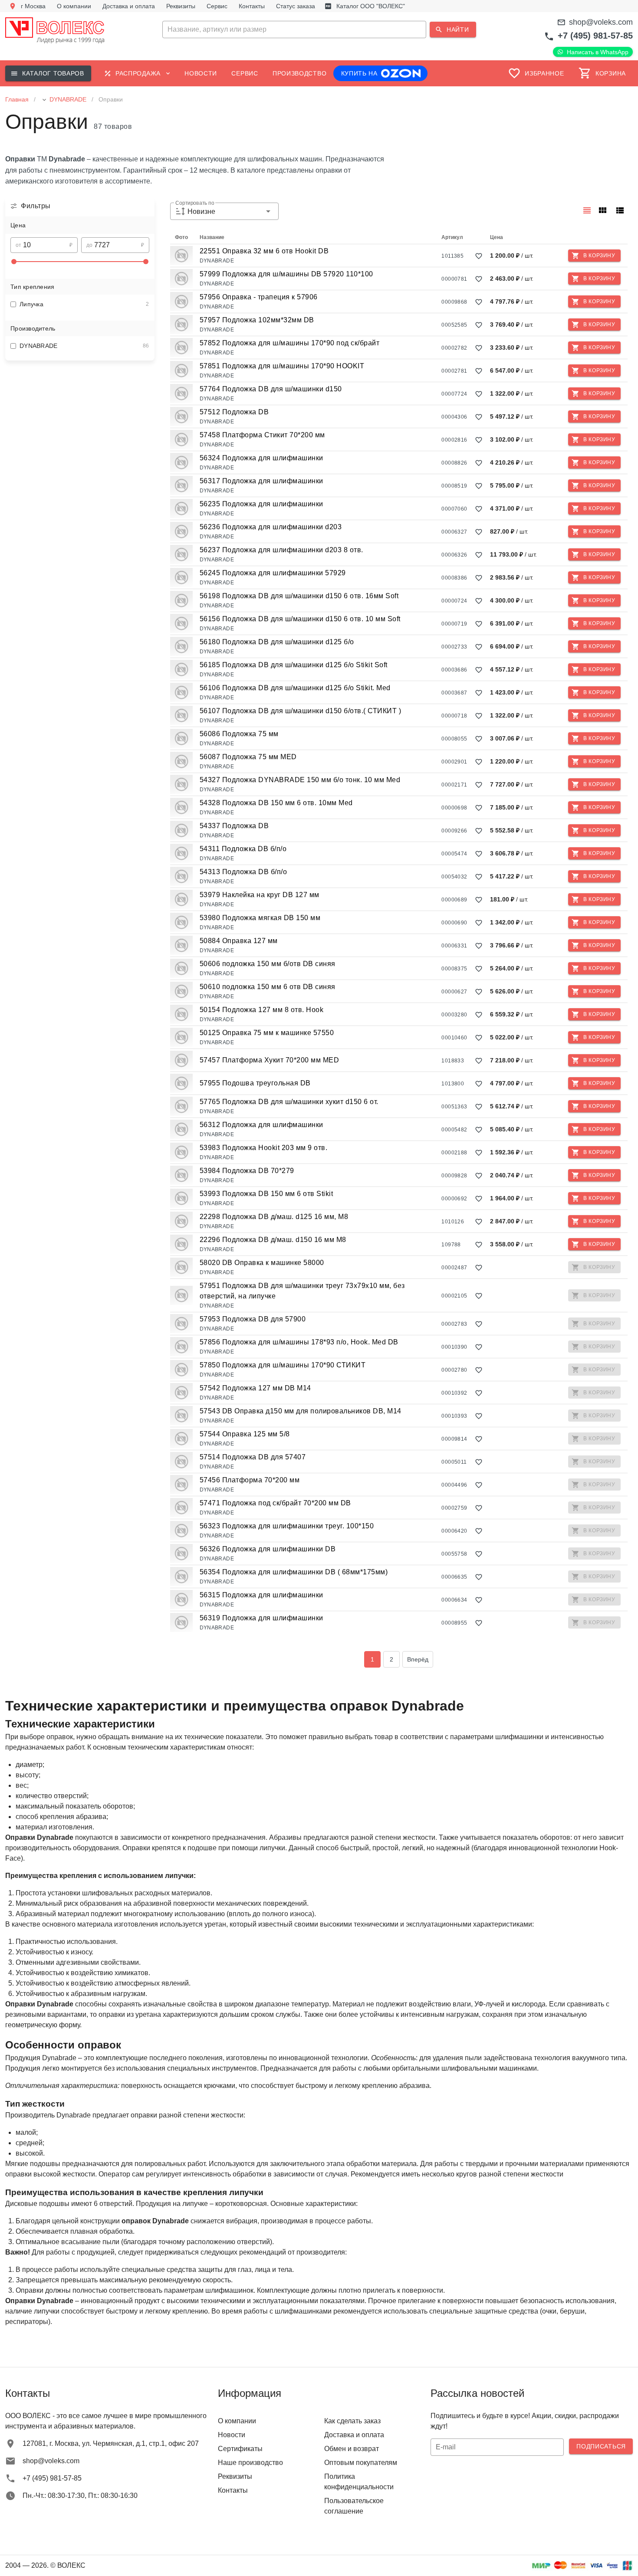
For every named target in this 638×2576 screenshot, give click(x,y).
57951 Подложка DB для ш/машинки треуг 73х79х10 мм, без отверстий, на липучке (302, 1291)
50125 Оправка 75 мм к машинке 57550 (267, 1033)
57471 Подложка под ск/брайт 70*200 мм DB (275, 1503)
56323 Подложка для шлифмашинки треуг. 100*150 (287, 1526)
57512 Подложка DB (234, 412)
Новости (232, 2435)
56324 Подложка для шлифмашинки (261, 458)
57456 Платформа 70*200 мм (250, 1480)
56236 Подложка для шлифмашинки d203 (271, 527)
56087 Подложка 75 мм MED (248, 757)
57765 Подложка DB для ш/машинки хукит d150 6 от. (289, 1102)
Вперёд (418, 1659)
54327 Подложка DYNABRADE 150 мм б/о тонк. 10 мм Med (300, 780)
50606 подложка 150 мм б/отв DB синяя (268, 964)
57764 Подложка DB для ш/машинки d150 (271, 389)
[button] (319, 29)
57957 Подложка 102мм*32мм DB (257, 320)
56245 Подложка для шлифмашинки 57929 (273, 573)
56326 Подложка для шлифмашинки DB (268, 1549)
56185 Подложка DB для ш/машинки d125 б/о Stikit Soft (294, 665)
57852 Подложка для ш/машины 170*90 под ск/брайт (290, 343)
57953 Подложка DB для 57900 (253, 1319)
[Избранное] (479, 256)
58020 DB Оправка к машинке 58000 (262, 1263)
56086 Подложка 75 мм (239, 734)
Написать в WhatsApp (598, 52)
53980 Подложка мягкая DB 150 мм (260, 918)
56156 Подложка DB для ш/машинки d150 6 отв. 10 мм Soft (300, 619)
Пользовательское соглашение (354, 2506)
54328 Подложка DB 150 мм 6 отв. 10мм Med (276, 803)
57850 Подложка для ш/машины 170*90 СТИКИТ (283, 1365)
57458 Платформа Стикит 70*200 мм (262, 435)
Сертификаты (240, 2449)
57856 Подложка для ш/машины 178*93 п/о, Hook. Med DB (299, 1342)
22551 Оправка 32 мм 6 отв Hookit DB (264, 251)
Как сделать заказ (352, 2421)
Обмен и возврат (352, 2449)
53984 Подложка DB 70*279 (247, 1171)
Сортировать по (195, 203)
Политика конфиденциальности (359, 2482)
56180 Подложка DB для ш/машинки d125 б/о (277, 642)
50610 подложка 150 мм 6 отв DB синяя (268, 987)
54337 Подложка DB (234, 826)
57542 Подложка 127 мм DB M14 (255, 1388)
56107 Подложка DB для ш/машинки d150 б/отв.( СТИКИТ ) (301, 711)
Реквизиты (235, 2476)
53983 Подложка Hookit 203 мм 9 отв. (264, 1148)
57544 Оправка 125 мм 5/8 (245, 1434)
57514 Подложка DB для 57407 (253, 1457)
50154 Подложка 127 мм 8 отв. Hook (262, 1010)
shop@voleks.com (601, 22)
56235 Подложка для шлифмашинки (261, 504)
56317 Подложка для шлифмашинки (261, 481)
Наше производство (250, 2463)
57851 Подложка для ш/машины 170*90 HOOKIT (282, 366)
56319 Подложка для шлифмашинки (261, 1618)
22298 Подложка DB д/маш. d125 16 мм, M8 (274, 1217)
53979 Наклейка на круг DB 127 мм (260, 895)
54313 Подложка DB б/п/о (243, 872)
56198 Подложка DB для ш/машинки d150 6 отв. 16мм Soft (299, 596)
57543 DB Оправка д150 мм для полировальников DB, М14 (301, 1411)
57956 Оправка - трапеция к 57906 (259, 297)
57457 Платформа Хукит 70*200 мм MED (270, 1060)
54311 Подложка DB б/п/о (243, 849)
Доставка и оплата (354, 2435)
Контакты (233, 2490)
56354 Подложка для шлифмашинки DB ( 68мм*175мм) (294, 1572)
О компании (237, 2421)
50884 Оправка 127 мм (239, 941)
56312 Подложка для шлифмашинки (261, 1125)
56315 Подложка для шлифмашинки (261, 1595)
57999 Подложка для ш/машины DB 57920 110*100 (286, 274)
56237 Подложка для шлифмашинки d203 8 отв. (281, 550)
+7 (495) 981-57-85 (595, 36)
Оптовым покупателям (361, 2463)
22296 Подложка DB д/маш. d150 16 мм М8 (273, 1240)
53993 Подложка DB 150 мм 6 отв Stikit (266, 1194)
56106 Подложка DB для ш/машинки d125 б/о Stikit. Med (295, 688)
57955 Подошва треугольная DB (255, 1083)
